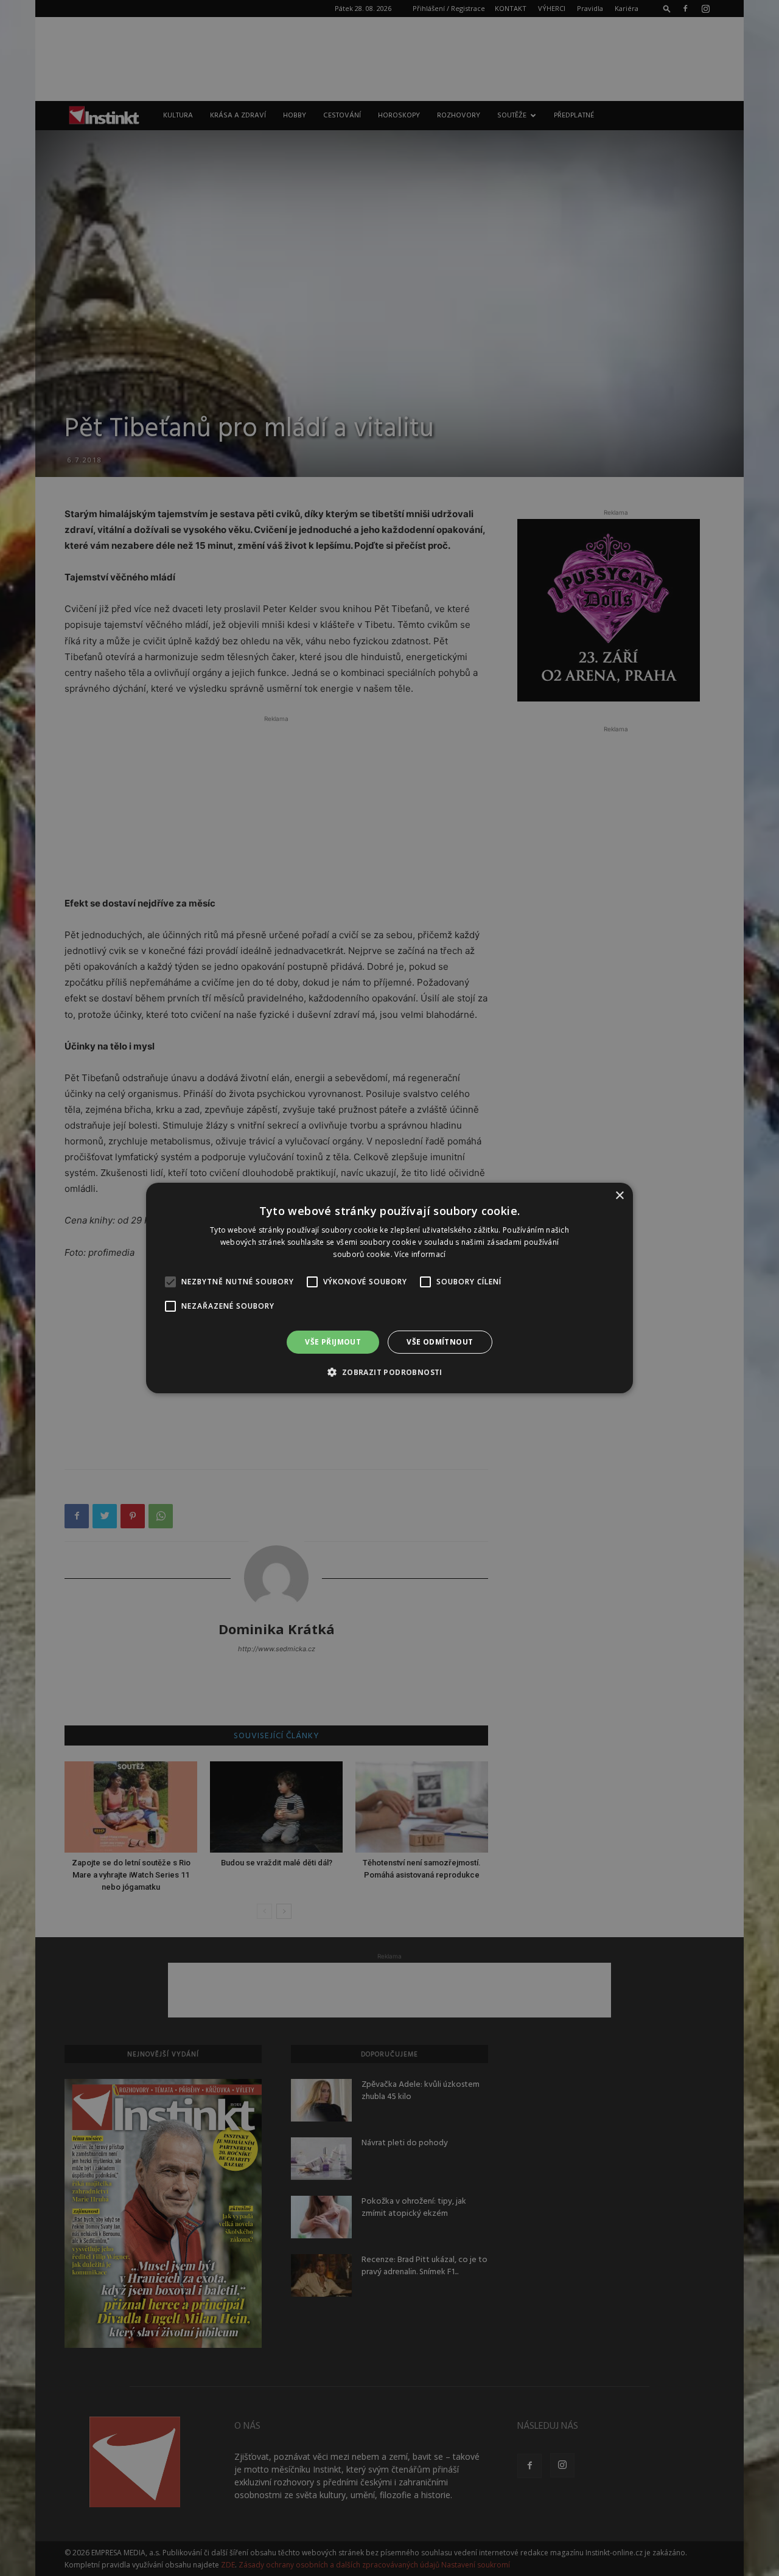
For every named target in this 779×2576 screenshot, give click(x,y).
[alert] (389, 1288)
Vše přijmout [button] (333, 1342)
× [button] (619, 1196)
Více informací (420, 1254)
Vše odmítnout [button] (440, 1342)
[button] (389, 1372)
